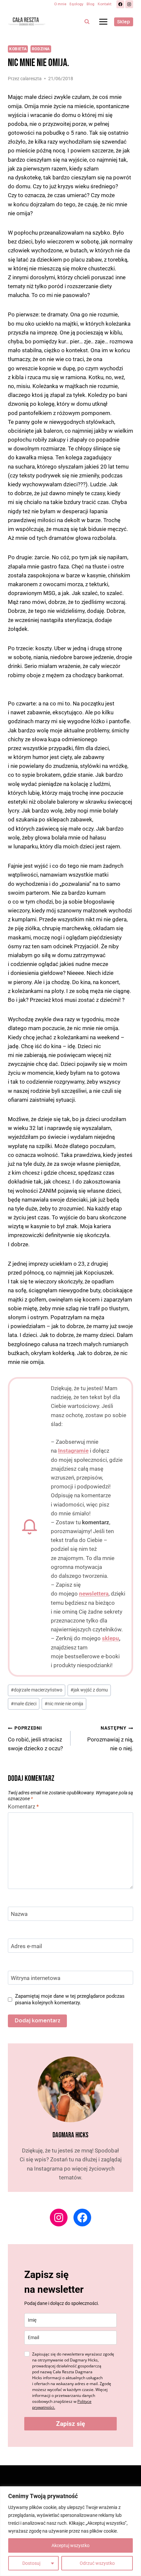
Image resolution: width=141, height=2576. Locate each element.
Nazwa (19, 1914)
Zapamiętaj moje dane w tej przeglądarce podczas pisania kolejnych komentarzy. (70, 1999)
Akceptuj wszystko (70, 2545)
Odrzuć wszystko (97, 2563)
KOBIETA (18, 49)
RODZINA (41, 49)
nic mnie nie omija (64, 1704)
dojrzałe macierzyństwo (37, 1690)
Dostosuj (31, 2563)
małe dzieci (24, 1704)
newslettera (94, 1594)
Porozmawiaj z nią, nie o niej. (110, 1738)
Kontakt (105, 4)
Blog (91, 4)
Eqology (76, 4)
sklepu (111, 1638)
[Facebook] (120, 4)
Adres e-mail (26, 1946)
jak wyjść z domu (89, 1690)
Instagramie (73, 1451)
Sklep (123, 22)
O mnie (60, 4)
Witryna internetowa (36, 1978)
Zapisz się (70, 2424)
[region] (70, 2531)
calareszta (31, 79)
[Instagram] (129, 4)
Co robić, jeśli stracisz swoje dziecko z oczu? (35, 1738)
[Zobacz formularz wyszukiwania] (87, 22)
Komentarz (23, 1806)
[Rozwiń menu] (103, 22)
